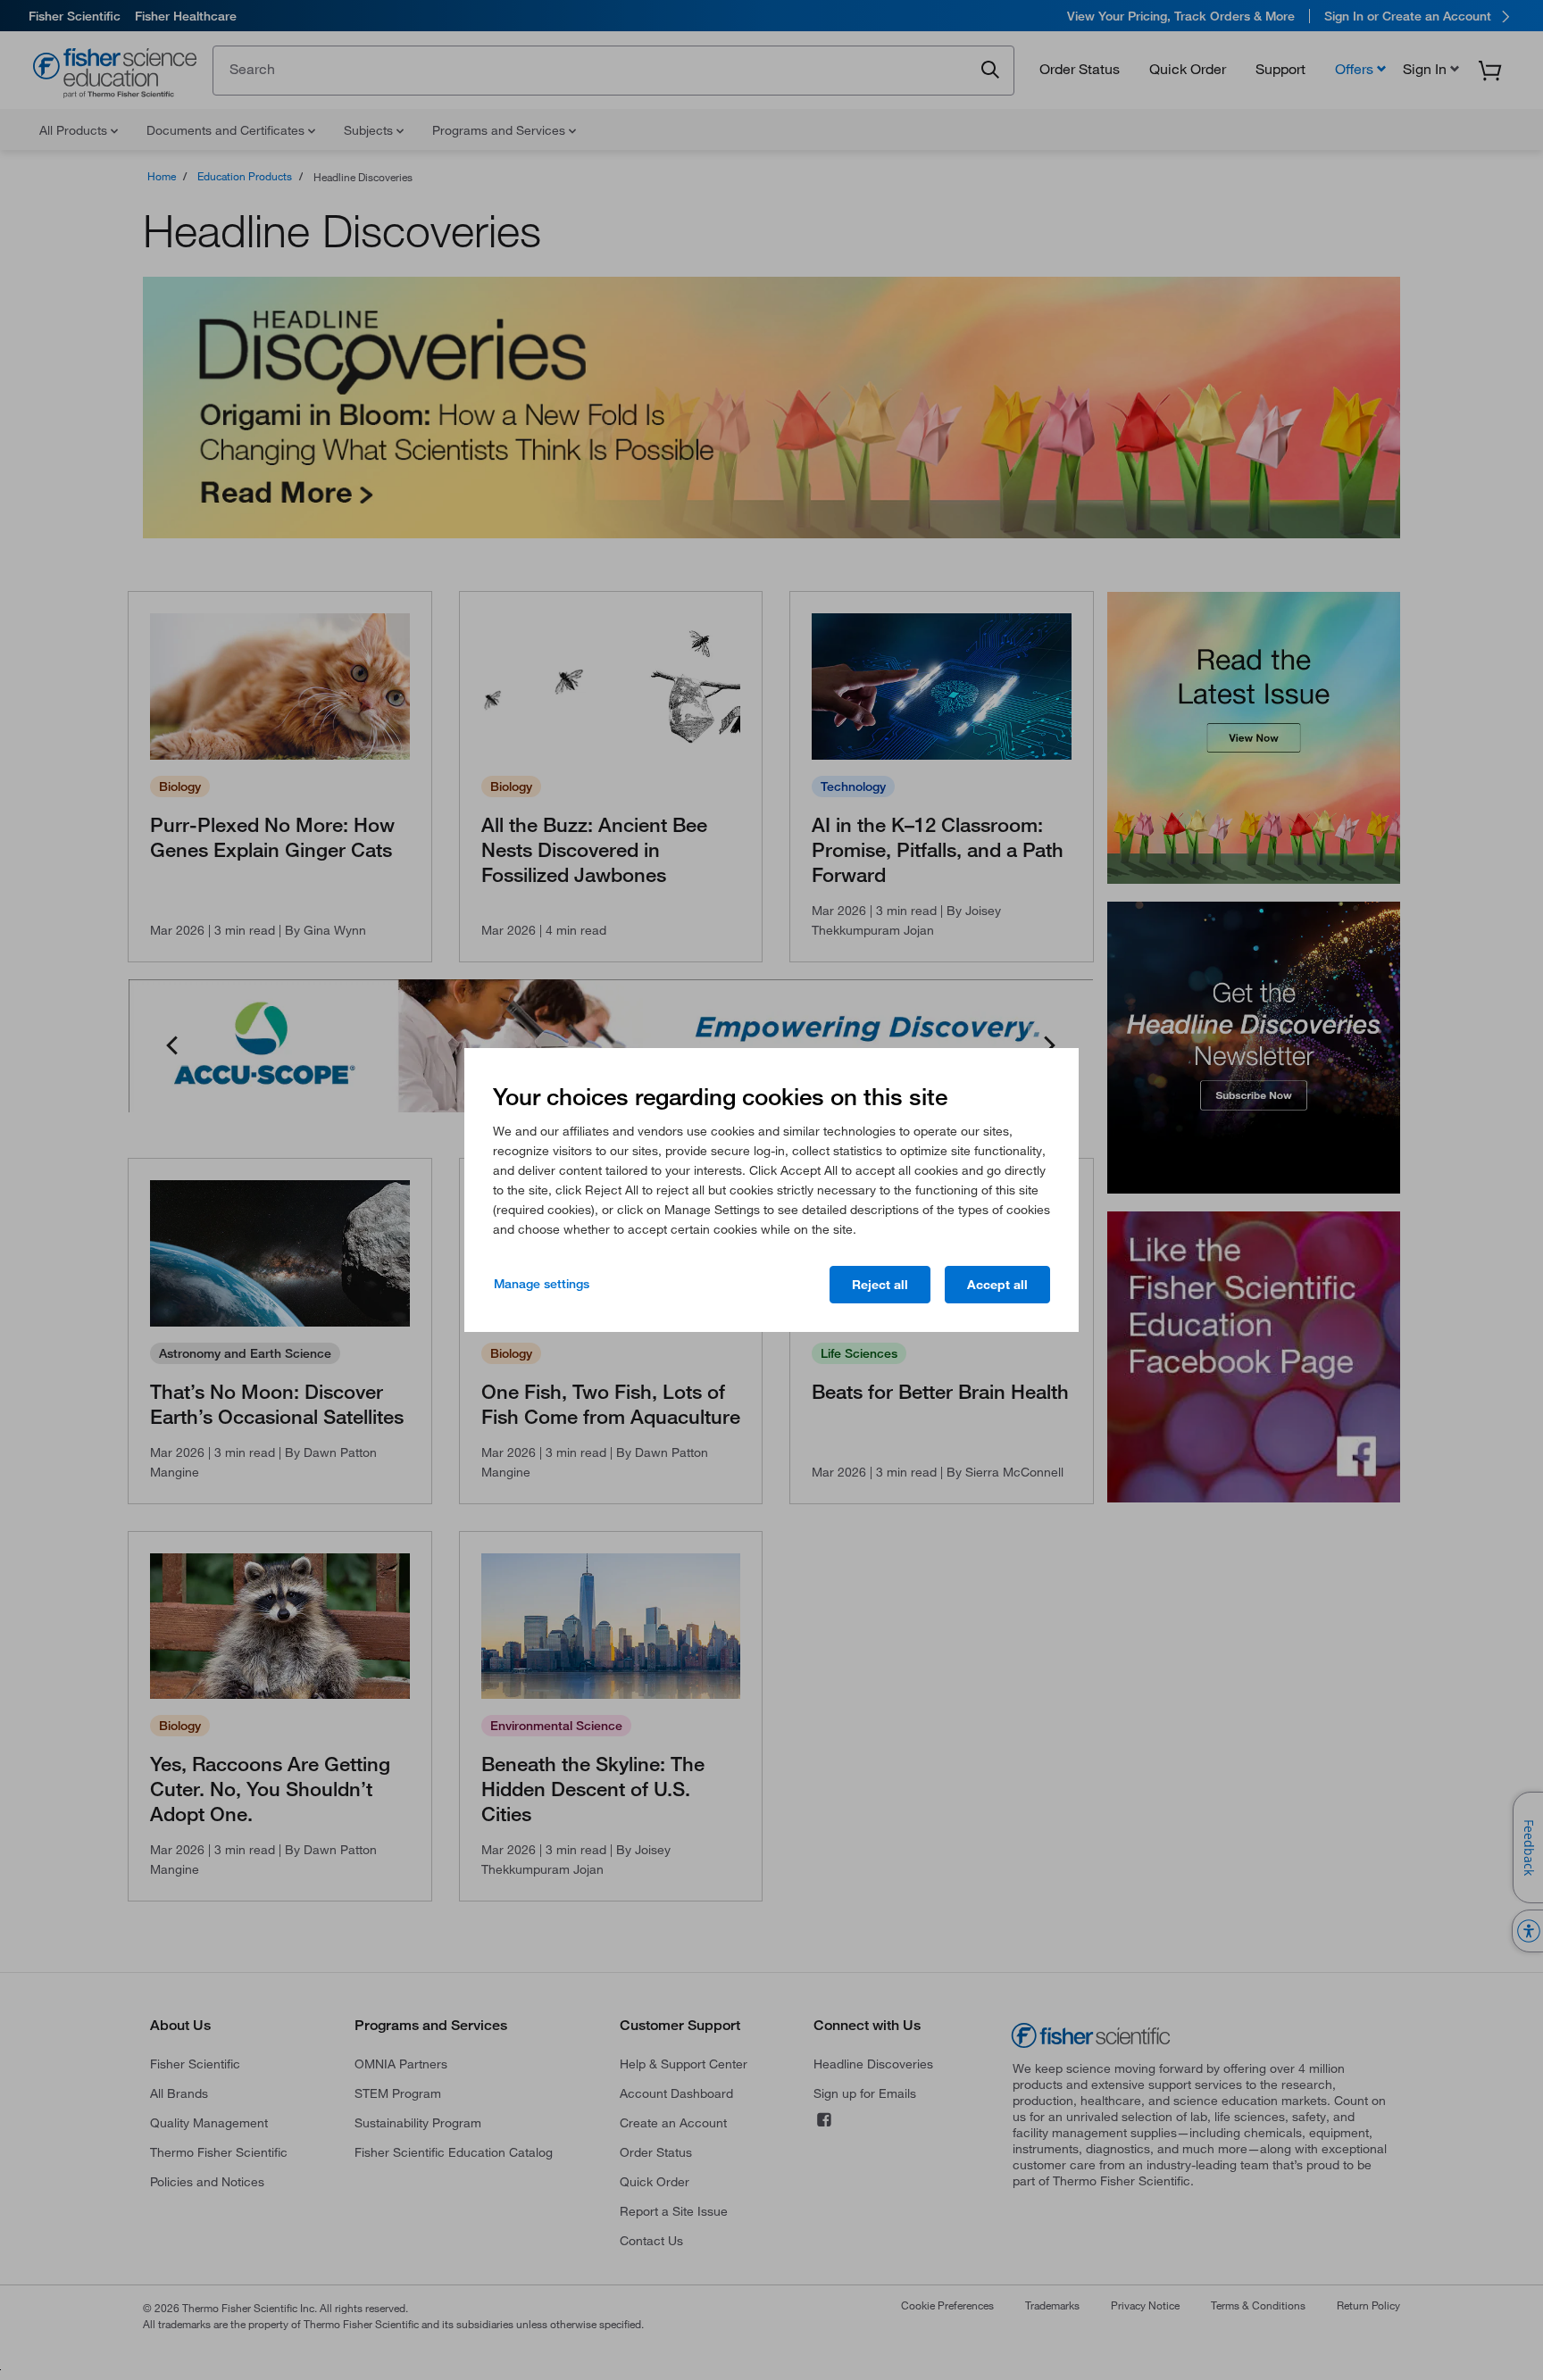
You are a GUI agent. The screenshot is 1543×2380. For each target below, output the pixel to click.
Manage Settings (542, 1284)
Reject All (880, 1285)
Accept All (997, 1285)
